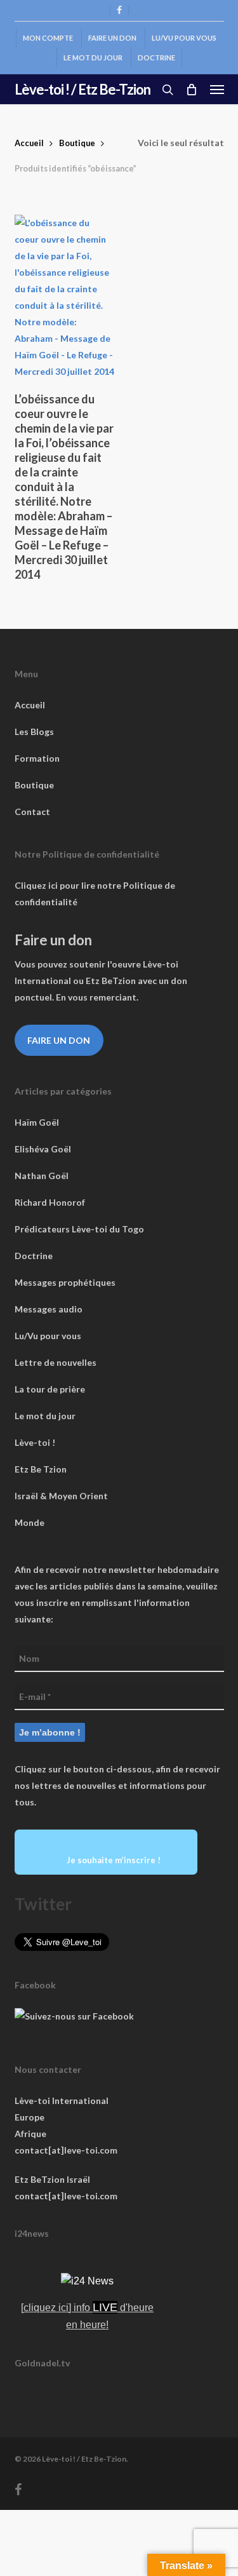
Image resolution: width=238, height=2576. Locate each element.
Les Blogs (34, 732)
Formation (37, 758)
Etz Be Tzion (41, 1469)
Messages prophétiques (65, 1282)
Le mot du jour (45, 1416)
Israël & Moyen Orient (61, 1496)
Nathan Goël (42, 1176)
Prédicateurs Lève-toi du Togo (79, 1229)
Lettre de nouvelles (56, 1362)
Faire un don (59, 1040)
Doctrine (34, 1256)
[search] (168, 90)
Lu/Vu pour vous (48, 1336)
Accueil (29, 143)
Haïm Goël (37, 1122)
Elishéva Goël (43, 1149)
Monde (30, 1522)
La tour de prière (50, 1389)
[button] (217, 90)
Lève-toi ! (35, 1442)
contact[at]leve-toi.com (66, 2150)
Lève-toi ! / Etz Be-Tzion (83, 90)
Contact (32, 812)
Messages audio (49, 1309)
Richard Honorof (50, 1202)
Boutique (77, 143)
